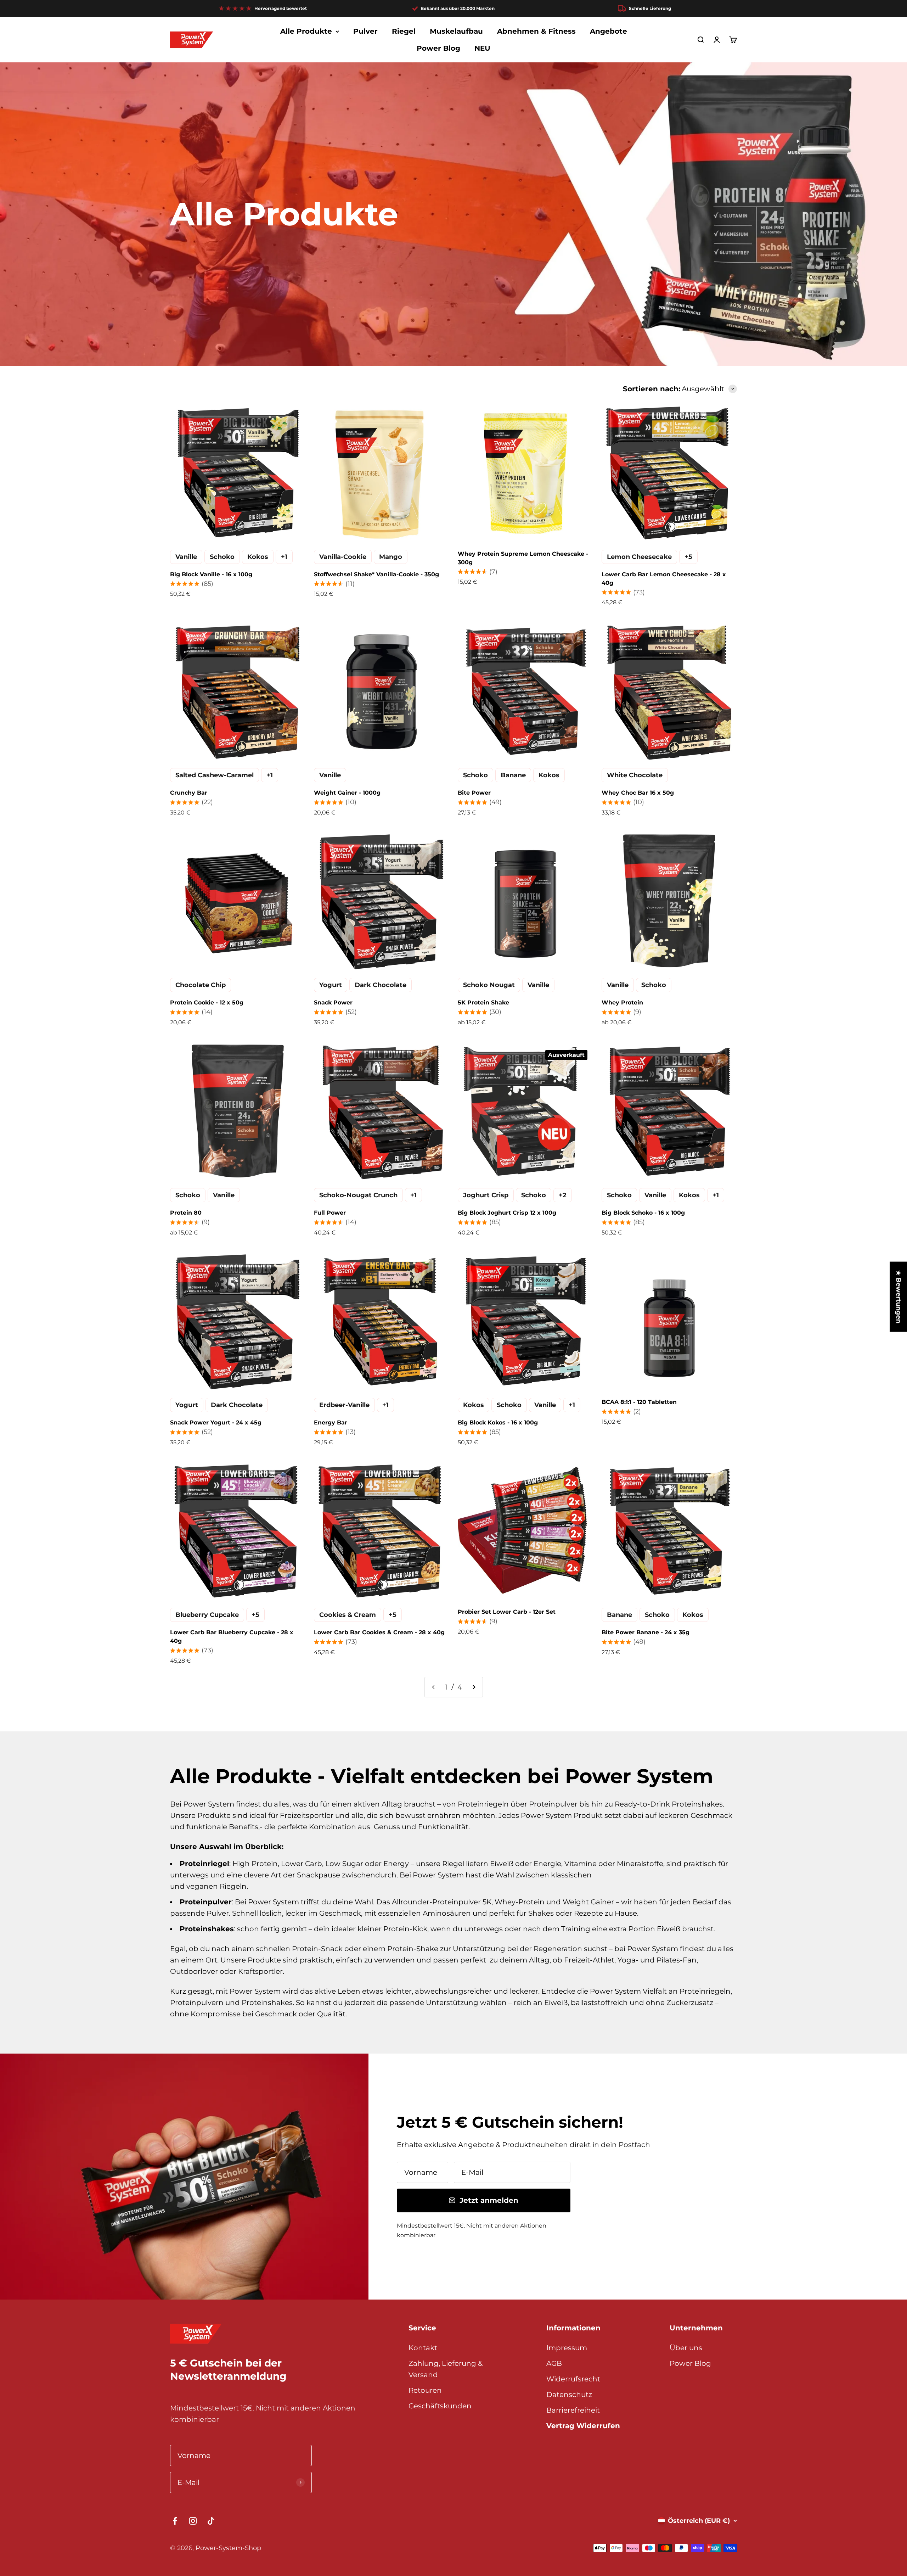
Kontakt (423, 2348)
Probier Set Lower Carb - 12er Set (507, 1612)
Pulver (365, 31)
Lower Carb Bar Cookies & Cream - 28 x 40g (379, 1632)
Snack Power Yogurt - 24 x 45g (216, 1423)
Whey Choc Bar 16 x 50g (638, 793)
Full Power (330, 1213)
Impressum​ (567, 2348)
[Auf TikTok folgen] (211, 2521)
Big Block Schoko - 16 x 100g (643, 1213)
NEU (482, 48)
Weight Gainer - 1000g (347, 793)
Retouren (425, 2390)
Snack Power (333, 1003)
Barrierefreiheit (573, 2410)
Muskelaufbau (456, 31)
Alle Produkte (306, 31)
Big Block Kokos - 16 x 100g (498, 1423)
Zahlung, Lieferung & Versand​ (446, 2369)
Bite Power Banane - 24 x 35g (646, 1632)
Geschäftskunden (440, 2406)
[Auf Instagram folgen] (193, 2521)
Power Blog (438, 48)
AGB (554, 2363)
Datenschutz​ (569, 2395)
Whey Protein (622, 1003)
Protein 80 (186, 1213)
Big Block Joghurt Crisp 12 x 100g (507, 1213)
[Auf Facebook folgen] (175, 2521)
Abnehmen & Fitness (536, 31)
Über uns (686, 2348)
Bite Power (474, 793)
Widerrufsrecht (573, 2379)
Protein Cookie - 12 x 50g (207, 1003)
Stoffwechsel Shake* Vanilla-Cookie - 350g (376, 574)
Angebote (609, 31)
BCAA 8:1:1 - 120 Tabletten (639, 1402)
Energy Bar (331, 1423)
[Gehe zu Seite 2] (474, 1687)
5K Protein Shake (483, 1003)
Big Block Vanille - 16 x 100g (211, 574)
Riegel (404, 31)
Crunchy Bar (189, 793)
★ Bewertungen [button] (898, 1297)
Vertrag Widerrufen (583, 2426)
